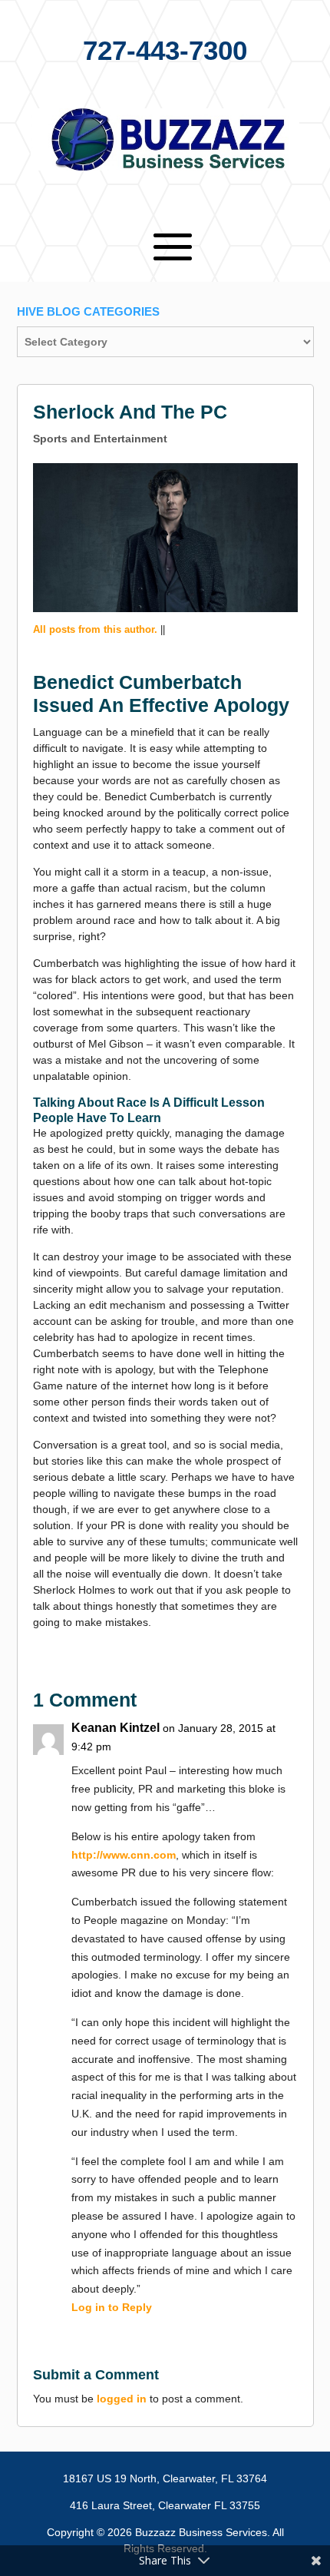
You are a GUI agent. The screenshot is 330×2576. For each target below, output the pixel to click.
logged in (122, 2399)
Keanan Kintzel (115, 1728)
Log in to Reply (112, 2307)
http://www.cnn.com (124, 1855)
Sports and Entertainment (100, 439)
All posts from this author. (95, 629)
